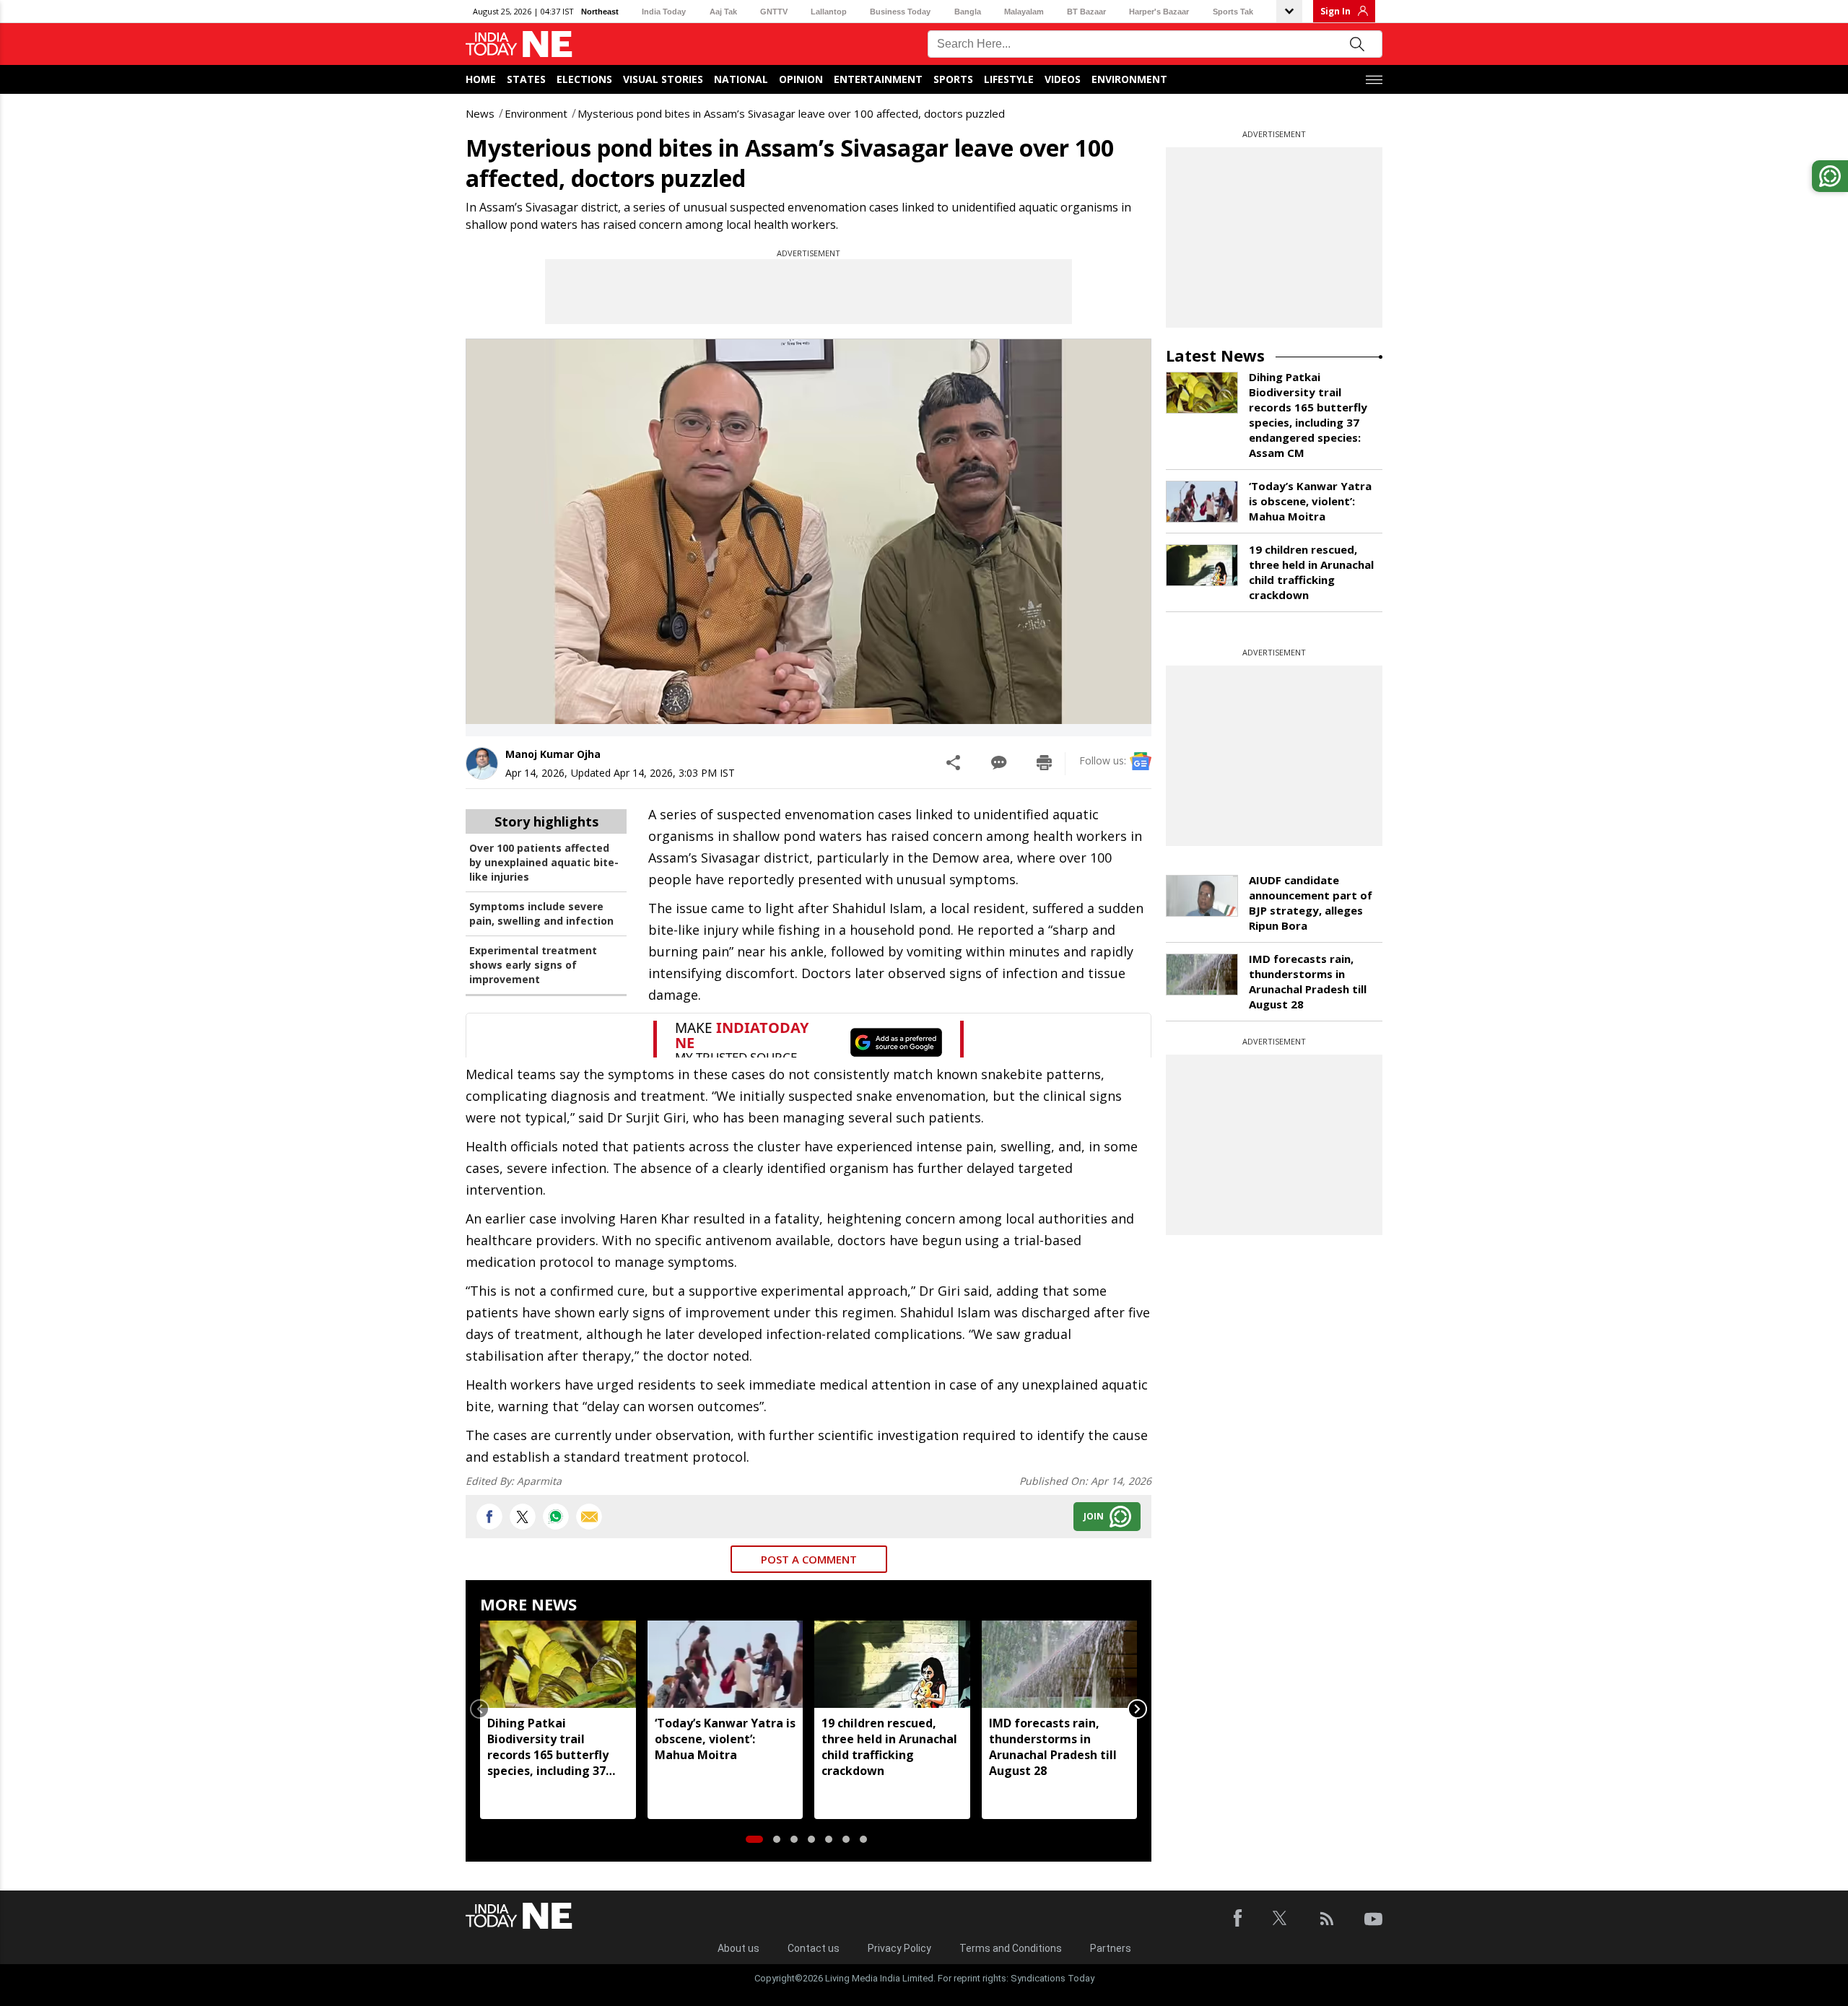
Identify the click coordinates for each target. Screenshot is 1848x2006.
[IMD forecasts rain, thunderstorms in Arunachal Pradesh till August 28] (1060, 1664)
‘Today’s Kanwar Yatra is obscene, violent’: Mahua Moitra (725, 1739)
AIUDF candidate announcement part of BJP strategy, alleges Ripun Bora (1311, 903)
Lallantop (829, 12)
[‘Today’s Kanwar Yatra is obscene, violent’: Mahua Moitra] (725, 1664)
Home (481, 79)
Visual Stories (663, 79)
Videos (1063, 79)
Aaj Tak (723, 12)
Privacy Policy (899, 1948)
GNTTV (774, 12)
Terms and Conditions (1011, 1948)
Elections (584, 79)
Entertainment (878, 79)
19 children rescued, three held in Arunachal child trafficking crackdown (889, 1747)
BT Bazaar (1086, 12)
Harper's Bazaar (1159, 12)
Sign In (1335, 11)
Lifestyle (1009, 79)
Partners (1111, 1948)
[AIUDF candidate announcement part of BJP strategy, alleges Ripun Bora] (1202, 896)
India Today (664, 12)
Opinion (801, 79)
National (741, 79)
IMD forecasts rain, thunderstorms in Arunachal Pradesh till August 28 (1053, 1747)
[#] (556, 1517)
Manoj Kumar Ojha (553, 754)
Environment (1129, 79)
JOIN (1094, 1516)
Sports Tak (1233, 12)
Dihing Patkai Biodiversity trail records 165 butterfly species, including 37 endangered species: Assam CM (548, 1747)
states (526, 79)
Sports (953, 79)
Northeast (600, 12)
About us (738, 1948)
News (480, 113)
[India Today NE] (519, 44)
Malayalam (1024, 12)
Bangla (968, 12)
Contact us (814, 1948)
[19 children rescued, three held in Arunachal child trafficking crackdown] (892, 1664)
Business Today (900, 12)
